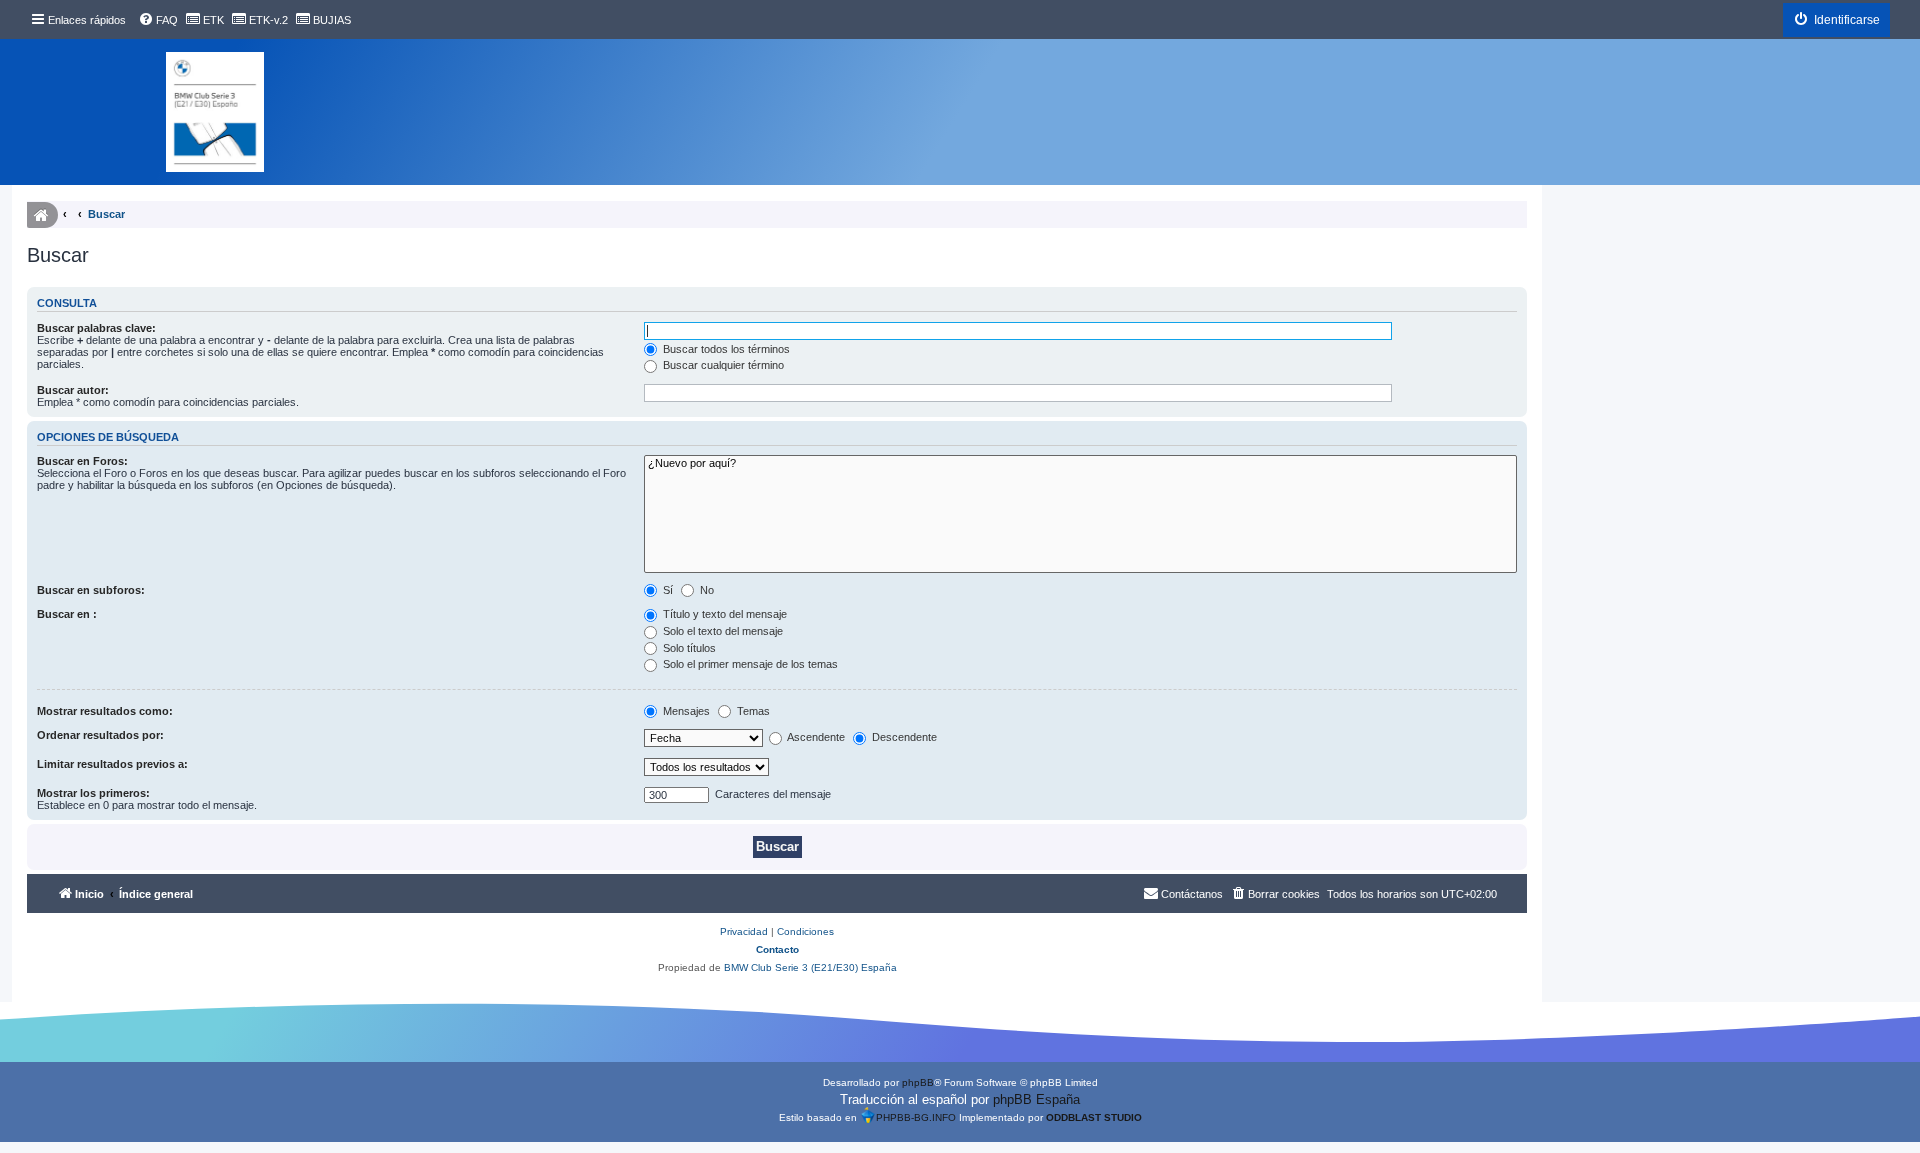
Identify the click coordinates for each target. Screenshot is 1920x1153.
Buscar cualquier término (722, 365)
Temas (752, 711)
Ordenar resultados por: (100, 735)
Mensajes (685, 711)
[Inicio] (215, 112)
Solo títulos (688, 648)
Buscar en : (67, 614)
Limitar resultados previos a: (112, 764)
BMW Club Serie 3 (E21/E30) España (810, 967)
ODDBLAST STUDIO (1094, 1117)
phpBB (918, 1082)
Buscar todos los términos (725, 349)
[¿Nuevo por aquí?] (1080, 464)
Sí (666, 590)
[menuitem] (158, 20)
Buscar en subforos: (91, 590)
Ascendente (815, 737)
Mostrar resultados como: (105, 711)
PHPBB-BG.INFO (916, 1117)
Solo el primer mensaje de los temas (749, 664)
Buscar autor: (73, 390)
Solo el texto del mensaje (721, 631)
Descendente (903, 737)
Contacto (777, 949)
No (705, 590)
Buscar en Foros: (82, 461)
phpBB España (1036, 1099)
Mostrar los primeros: (93, 793)
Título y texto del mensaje (723, 614)
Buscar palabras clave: (96, 328)
